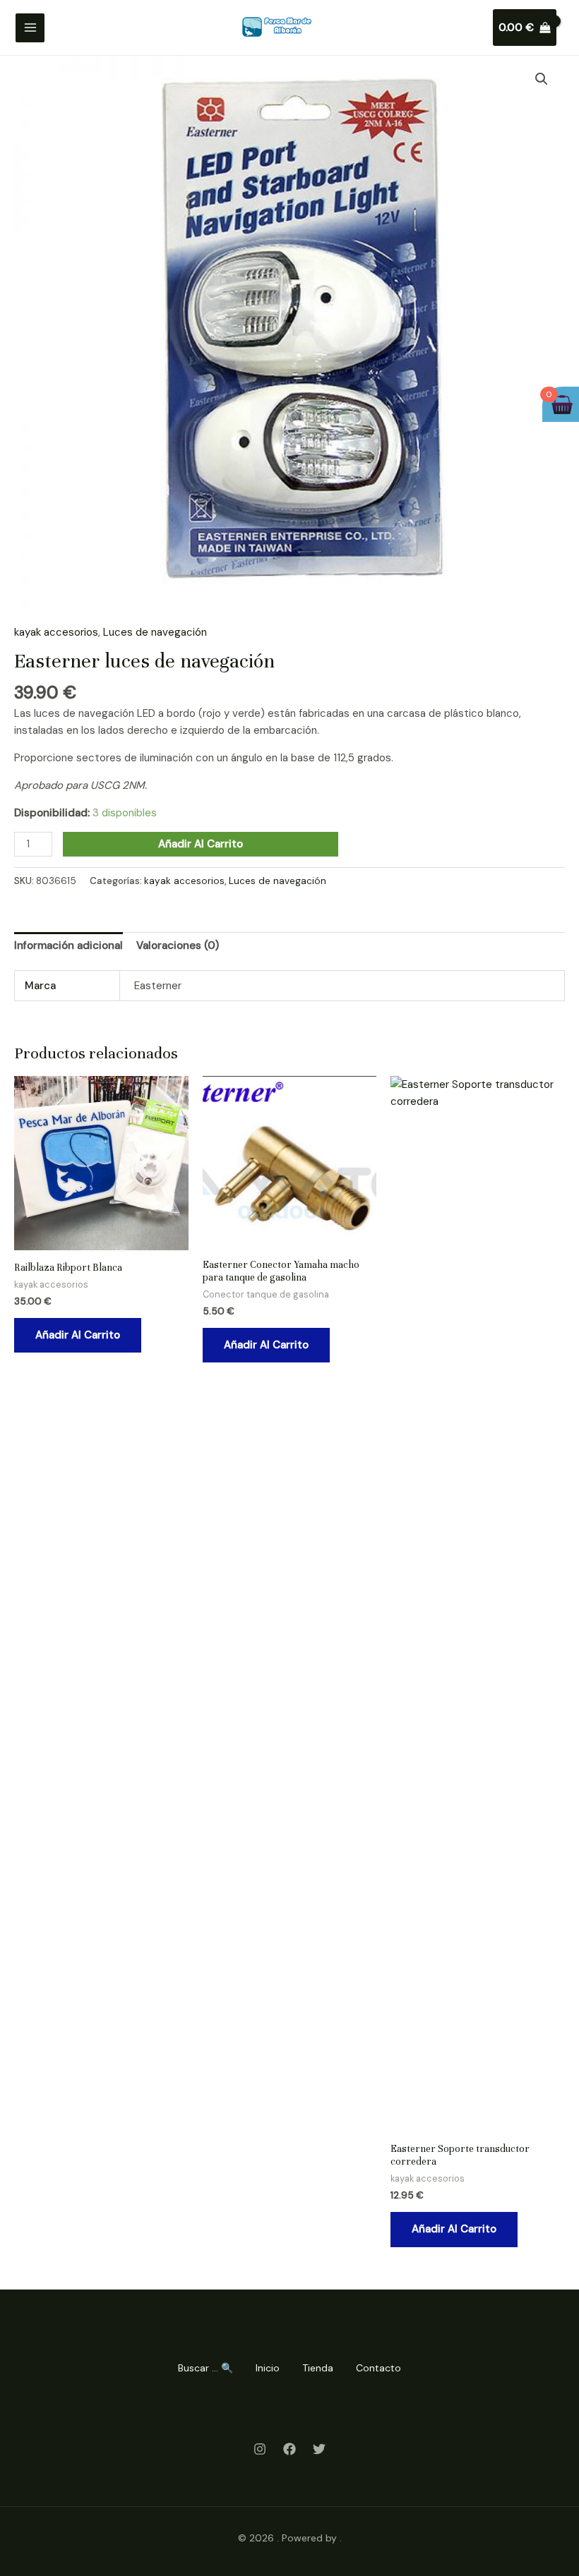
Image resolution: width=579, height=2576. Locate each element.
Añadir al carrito (201, 844)
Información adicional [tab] (68, 945)
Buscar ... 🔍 (205, 2368)
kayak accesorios (56, 632)
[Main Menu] (30, 28)
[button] (542, 79)
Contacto (378, 2368)
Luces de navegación (155, 632)
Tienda (318, 2368)
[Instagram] (260, 2449)
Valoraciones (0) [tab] (178, 945)
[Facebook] (289, 2449)
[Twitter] (319, 2449)
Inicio (268, 2368)
